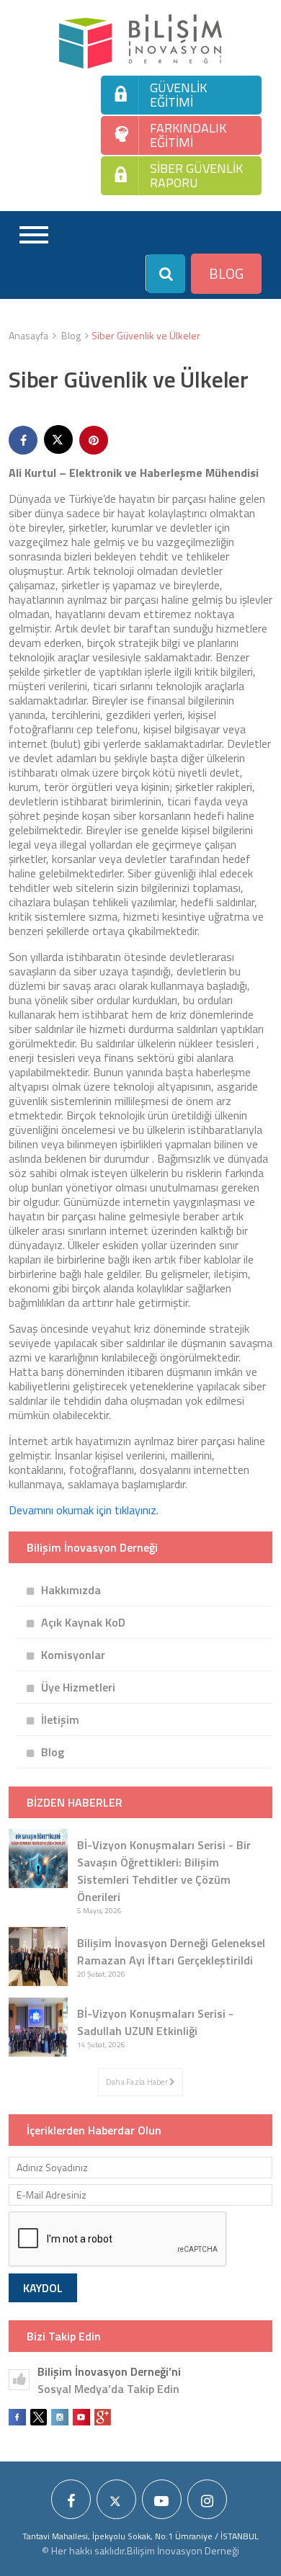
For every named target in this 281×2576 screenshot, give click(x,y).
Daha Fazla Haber (138, 2082)
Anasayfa (28, 335)
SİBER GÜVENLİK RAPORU (196, 175)
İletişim (60, 1719)
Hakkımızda (71, 1590)
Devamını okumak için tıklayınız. (84, 1510)
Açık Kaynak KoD (83, 1622)
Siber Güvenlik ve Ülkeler (146, 335)
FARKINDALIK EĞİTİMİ (188, 135)
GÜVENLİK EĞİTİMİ (178, 95)
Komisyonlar (73, 1655)
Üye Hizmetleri (78, 1687)
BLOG (226, 273)
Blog (71, 335)
